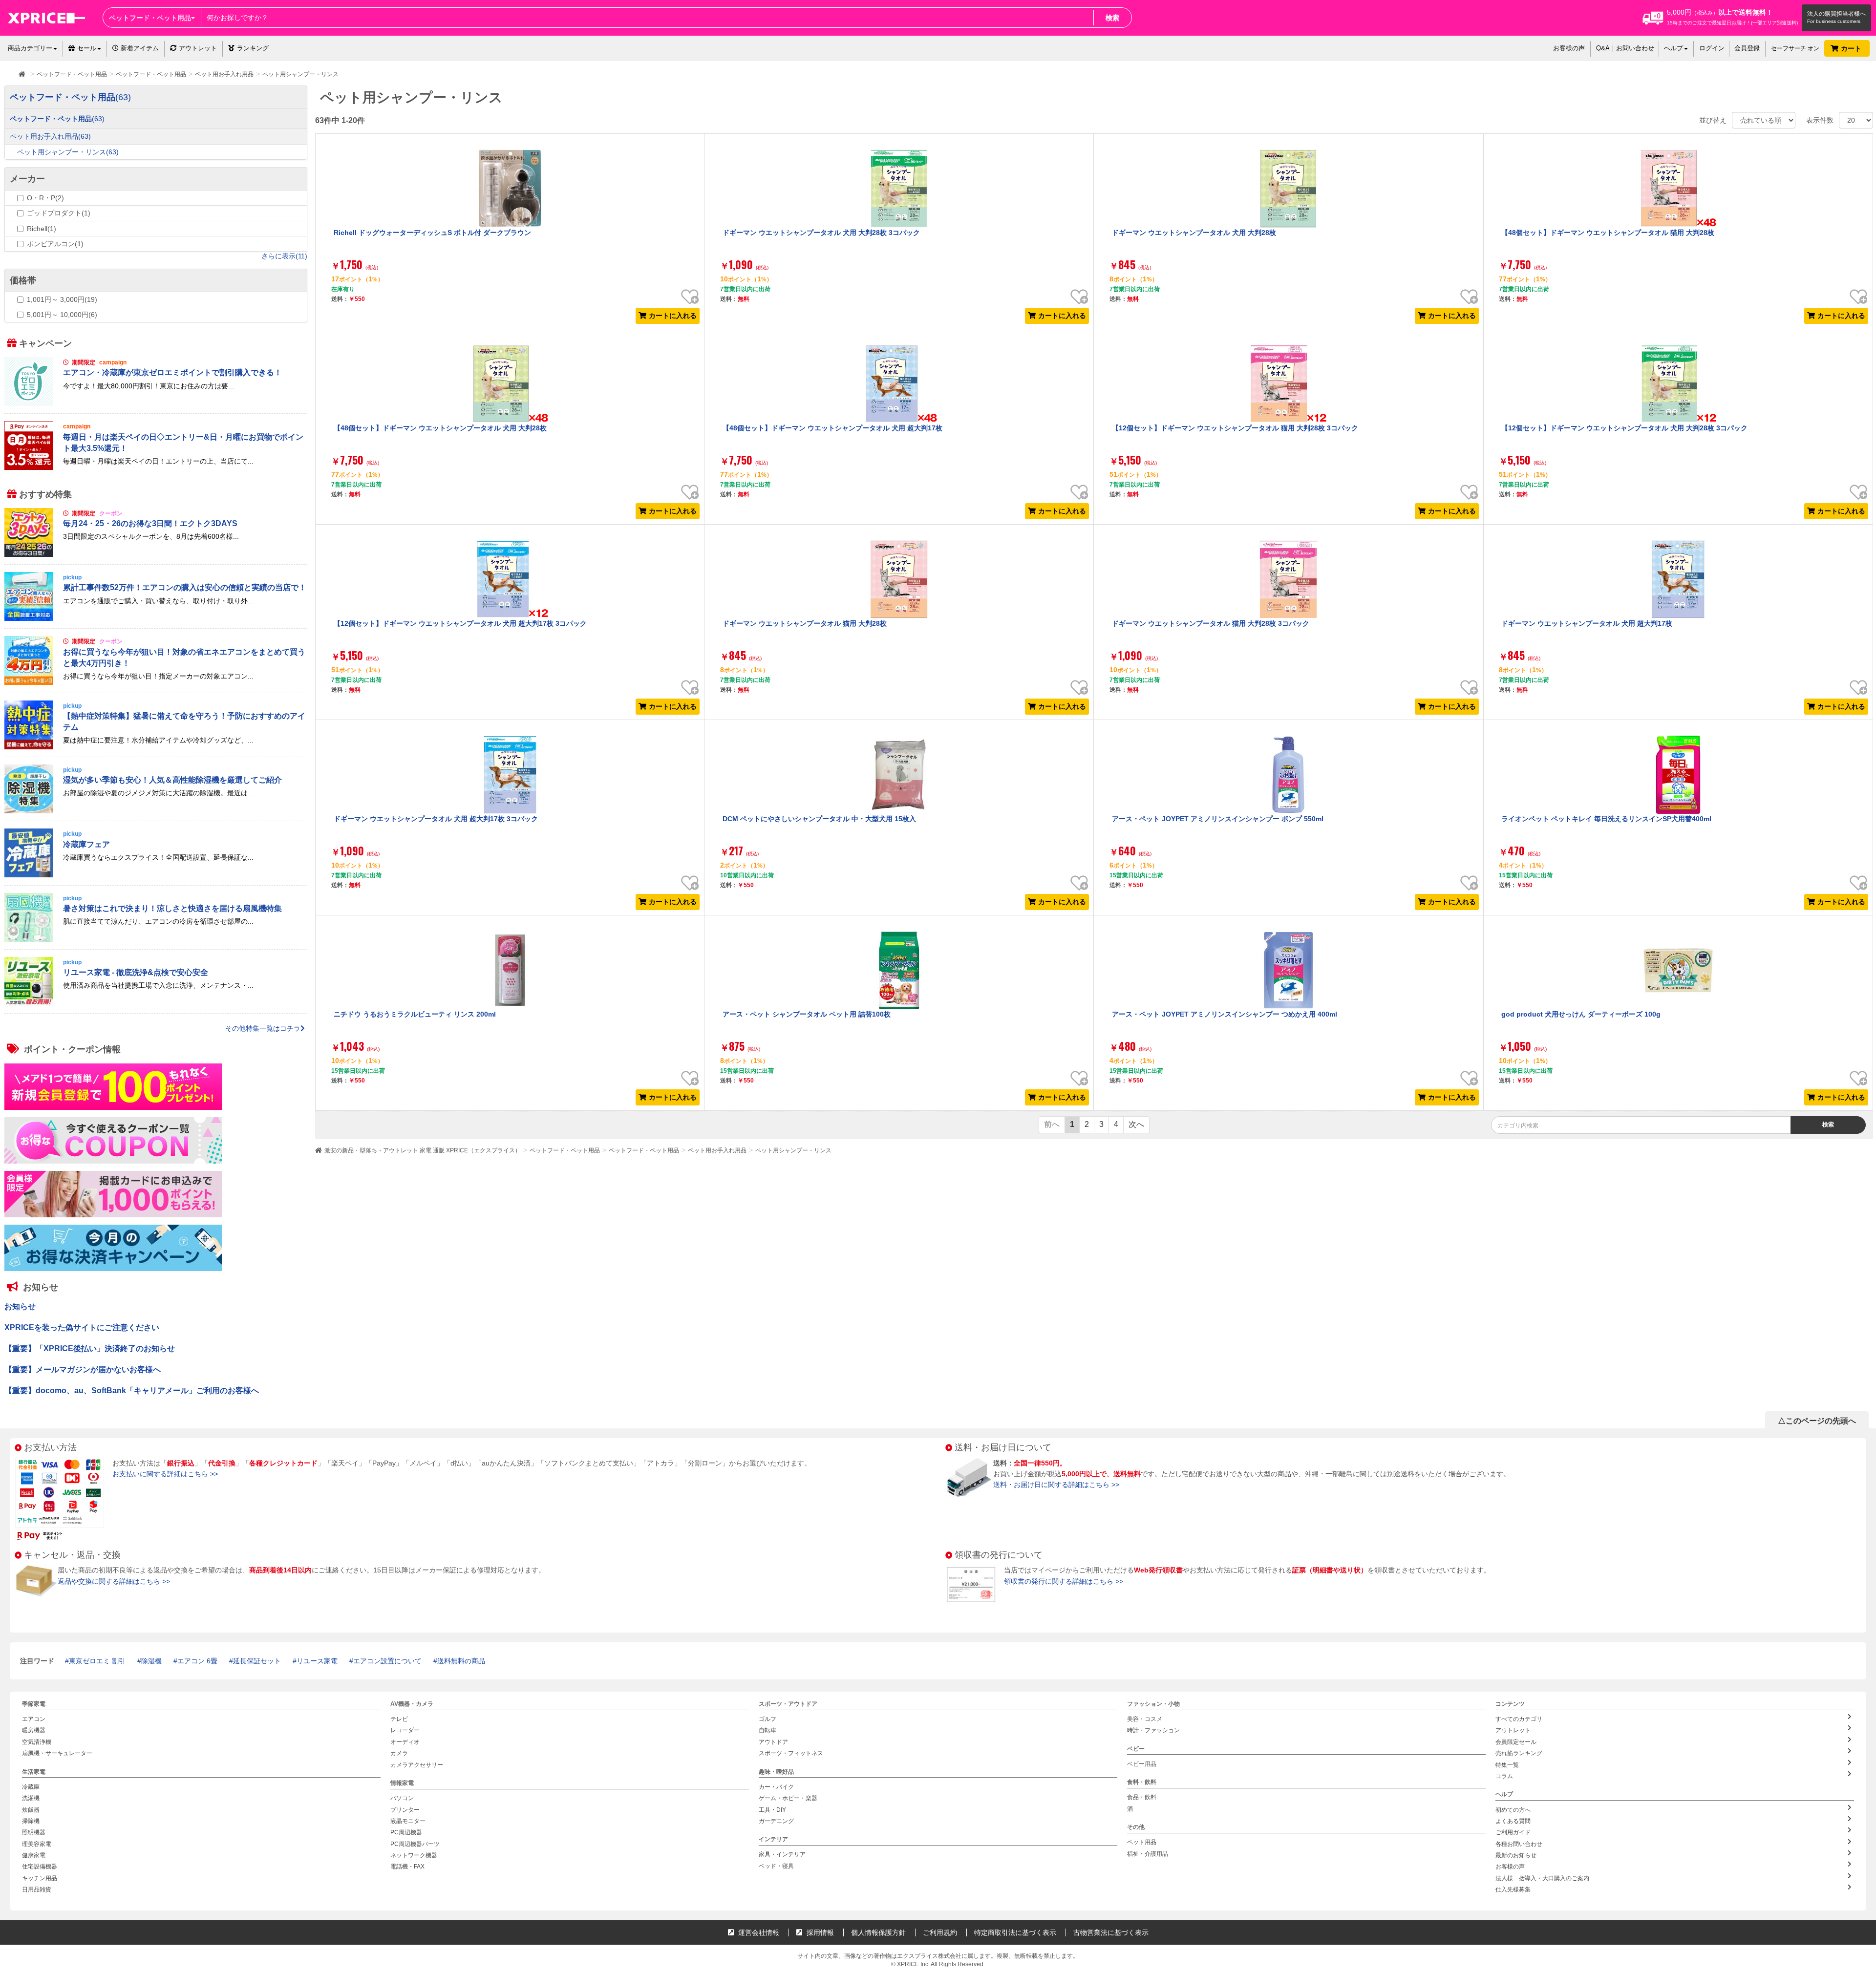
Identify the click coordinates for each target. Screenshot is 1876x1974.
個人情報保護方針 (878, 1932)
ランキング (253, 48)
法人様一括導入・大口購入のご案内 (1542, 1878)
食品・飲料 (1142, 1797)
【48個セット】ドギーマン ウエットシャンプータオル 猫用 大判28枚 (1608, 233)
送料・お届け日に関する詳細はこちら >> (1056, 1485)
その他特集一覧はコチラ (263, 1028)
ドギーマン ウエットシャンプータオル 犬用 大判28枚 (1194, 233)
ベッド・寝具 (776, 1866)
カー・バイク (776, 1787)
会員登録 (1747, 48)
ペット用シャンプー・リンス (793, 1150)
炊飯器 (31, 1809)
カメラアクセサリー (417, 1765)
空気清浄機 (37, 1742)
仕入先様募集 (1513, 1889)
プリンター (405, 1809)
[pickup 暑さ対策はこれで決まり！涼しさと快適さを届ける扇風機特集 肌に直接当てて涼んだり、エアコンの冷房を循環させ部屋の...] (156, 939)
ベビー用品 (1142, 1764)
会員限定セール (1516, 1742)
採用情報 (819, 1932)
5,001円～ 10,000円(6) (62, 315)
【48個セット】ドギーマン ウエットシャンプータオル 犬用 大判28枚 (440, 428)
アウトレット (198, 48)
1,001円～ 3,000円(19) (62, 299)
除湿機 (151, 1661)
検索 (1112, 18)
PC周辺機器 (406, 1832)
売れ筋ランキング (1519, 1753)
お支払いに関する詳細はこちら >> (165, 1474)
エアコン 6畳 (197, 1661)
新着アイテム (139, 48)
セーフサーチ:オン (1795, 48)
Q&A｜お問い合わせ (1625, 48)
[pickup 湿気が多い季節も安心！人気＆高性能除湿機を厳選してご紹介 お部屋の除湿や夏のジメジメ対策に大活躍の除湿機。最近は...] (156, 811)
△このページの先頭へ (1817, 1421)
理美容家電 (37, 1844)
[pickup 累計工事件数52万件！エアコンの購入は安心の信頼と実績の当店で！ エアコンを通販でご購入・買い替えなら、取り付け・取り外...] (156, 618)
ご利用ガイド (1513, 1832)
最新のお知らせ (1516, 1855)
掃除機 (31, 1821)
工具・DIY (772, 1809)
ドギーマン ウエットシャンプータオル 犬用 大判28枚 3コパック (821, 233)
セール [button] (87, 48)
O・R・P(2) (45, 198)
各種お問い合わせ (1519, 1844)
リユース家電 (317, 1661)
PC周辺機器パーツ (415, 1844)
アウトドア (773, 1742)
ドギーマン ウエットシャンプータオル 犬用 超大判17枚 (1587, 623)
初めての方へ (1513, 1809)
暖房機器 (34, 1730)
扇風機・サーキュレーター (57, 1753)
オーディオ (405, 1742)
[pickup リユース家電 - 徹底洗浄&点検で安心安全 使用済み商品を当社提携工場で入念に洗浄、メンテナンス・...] (156, 1003)
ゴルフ (767, 1719)
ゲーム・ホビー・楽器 (788, 1798)
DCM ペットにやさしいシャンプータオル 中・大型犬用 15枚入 (819, 819)
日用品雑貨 (37, 1889)
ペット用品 (1142, 1842)
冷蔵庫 (31, 1787)
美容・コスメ (1145, 1719)
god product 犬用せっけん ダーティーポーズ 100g (1581, 1014)
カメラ (399, 1753)
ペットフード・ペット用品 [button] (150, 18)
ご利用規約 (940, 1932)
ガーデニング (776, 1821)
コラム (1504, 1776)
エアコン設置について (387, 1661)
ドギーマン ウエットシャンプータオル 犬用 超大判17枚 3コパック (436, 819)
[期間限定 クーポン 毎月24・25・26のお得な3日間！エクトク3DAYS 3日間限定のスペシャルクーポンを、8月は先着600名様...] (156, 554)
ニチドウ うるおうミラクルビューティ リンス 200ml (415, 1014)
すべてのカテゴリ (1519, 1719)
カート (1852, 48)
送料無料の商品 (461, 1661)
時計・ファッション (1153, 1730)
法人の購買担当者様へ (1836, 14)
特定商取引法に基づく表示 (1015, 1932)
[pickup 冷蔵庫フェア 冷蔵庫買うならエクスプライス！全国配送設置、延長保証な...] (156, 875)
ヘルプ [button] (1673, 48)
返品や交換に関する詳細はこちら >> (114, 1581)
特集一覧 (1507, 1765)
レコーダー (405, 1730)
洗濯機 (31, 1798)
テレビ (399, 1719)
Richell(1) (42, 229)
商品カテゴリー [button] (30, 48)
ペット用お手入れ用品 (717, 1150)
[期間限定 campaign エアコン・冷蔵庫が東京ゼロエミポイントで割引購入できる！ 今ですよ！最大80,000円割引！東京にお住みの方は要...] (156, 403)
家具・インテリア (782, 1854)
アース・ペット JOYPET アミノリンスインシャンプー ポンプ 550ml (1218, 819)
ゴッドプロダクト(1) (59, 213)
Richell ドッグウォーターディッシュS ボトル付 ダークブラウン (432, 233)
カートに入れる (673, 316)
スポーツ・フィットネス (791, 1753)
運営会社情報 (758, 1932)
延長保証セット (257, 1661)
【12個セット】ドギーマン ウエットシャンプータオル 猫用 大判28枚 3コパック (1235, 428)
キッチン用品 (40, 1878)
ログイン (1712, 48)
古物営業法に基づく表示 (1111, 1932)
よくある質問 (1513, 1821)
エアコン (34, 1719)
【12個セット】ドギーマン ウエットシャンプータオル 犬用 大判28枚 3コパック (1624, 428)
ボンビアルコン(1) (55, 244)
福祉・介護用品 (1148, 1854)
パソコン (402, 1798)
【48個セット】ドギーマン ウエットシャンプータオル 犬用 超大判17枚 (832, 428)
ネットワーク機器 (414, 1855)
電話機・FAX (407, 1867)
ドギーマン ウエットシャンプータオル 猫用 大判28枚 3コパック (1211, 623)
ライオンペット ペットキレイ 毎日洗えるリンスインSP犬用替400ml (1606, 819)
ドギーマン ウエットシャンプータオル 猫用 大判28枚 (805, 623)
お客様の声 (1569, 48)
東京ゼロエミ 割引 (97, 1661)
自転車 (767, 1730)
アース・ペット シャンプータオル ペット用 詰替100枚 (807, 1014)
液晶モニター (408, 1821)
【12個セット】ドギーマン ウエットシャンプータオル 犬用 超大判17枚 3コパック (460, 623)
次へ (1136, 1124)
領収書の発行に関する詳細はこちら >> (1064, 1581)
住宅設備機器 (40, 1867)
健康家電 (34, 1855)
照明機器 (34, 1832)
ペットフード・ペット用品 (565, 1150)
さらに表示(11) (284, 256)
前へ (1052, 1124)
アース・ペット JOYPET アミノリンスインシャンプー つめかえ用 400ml (1225, 1014)
